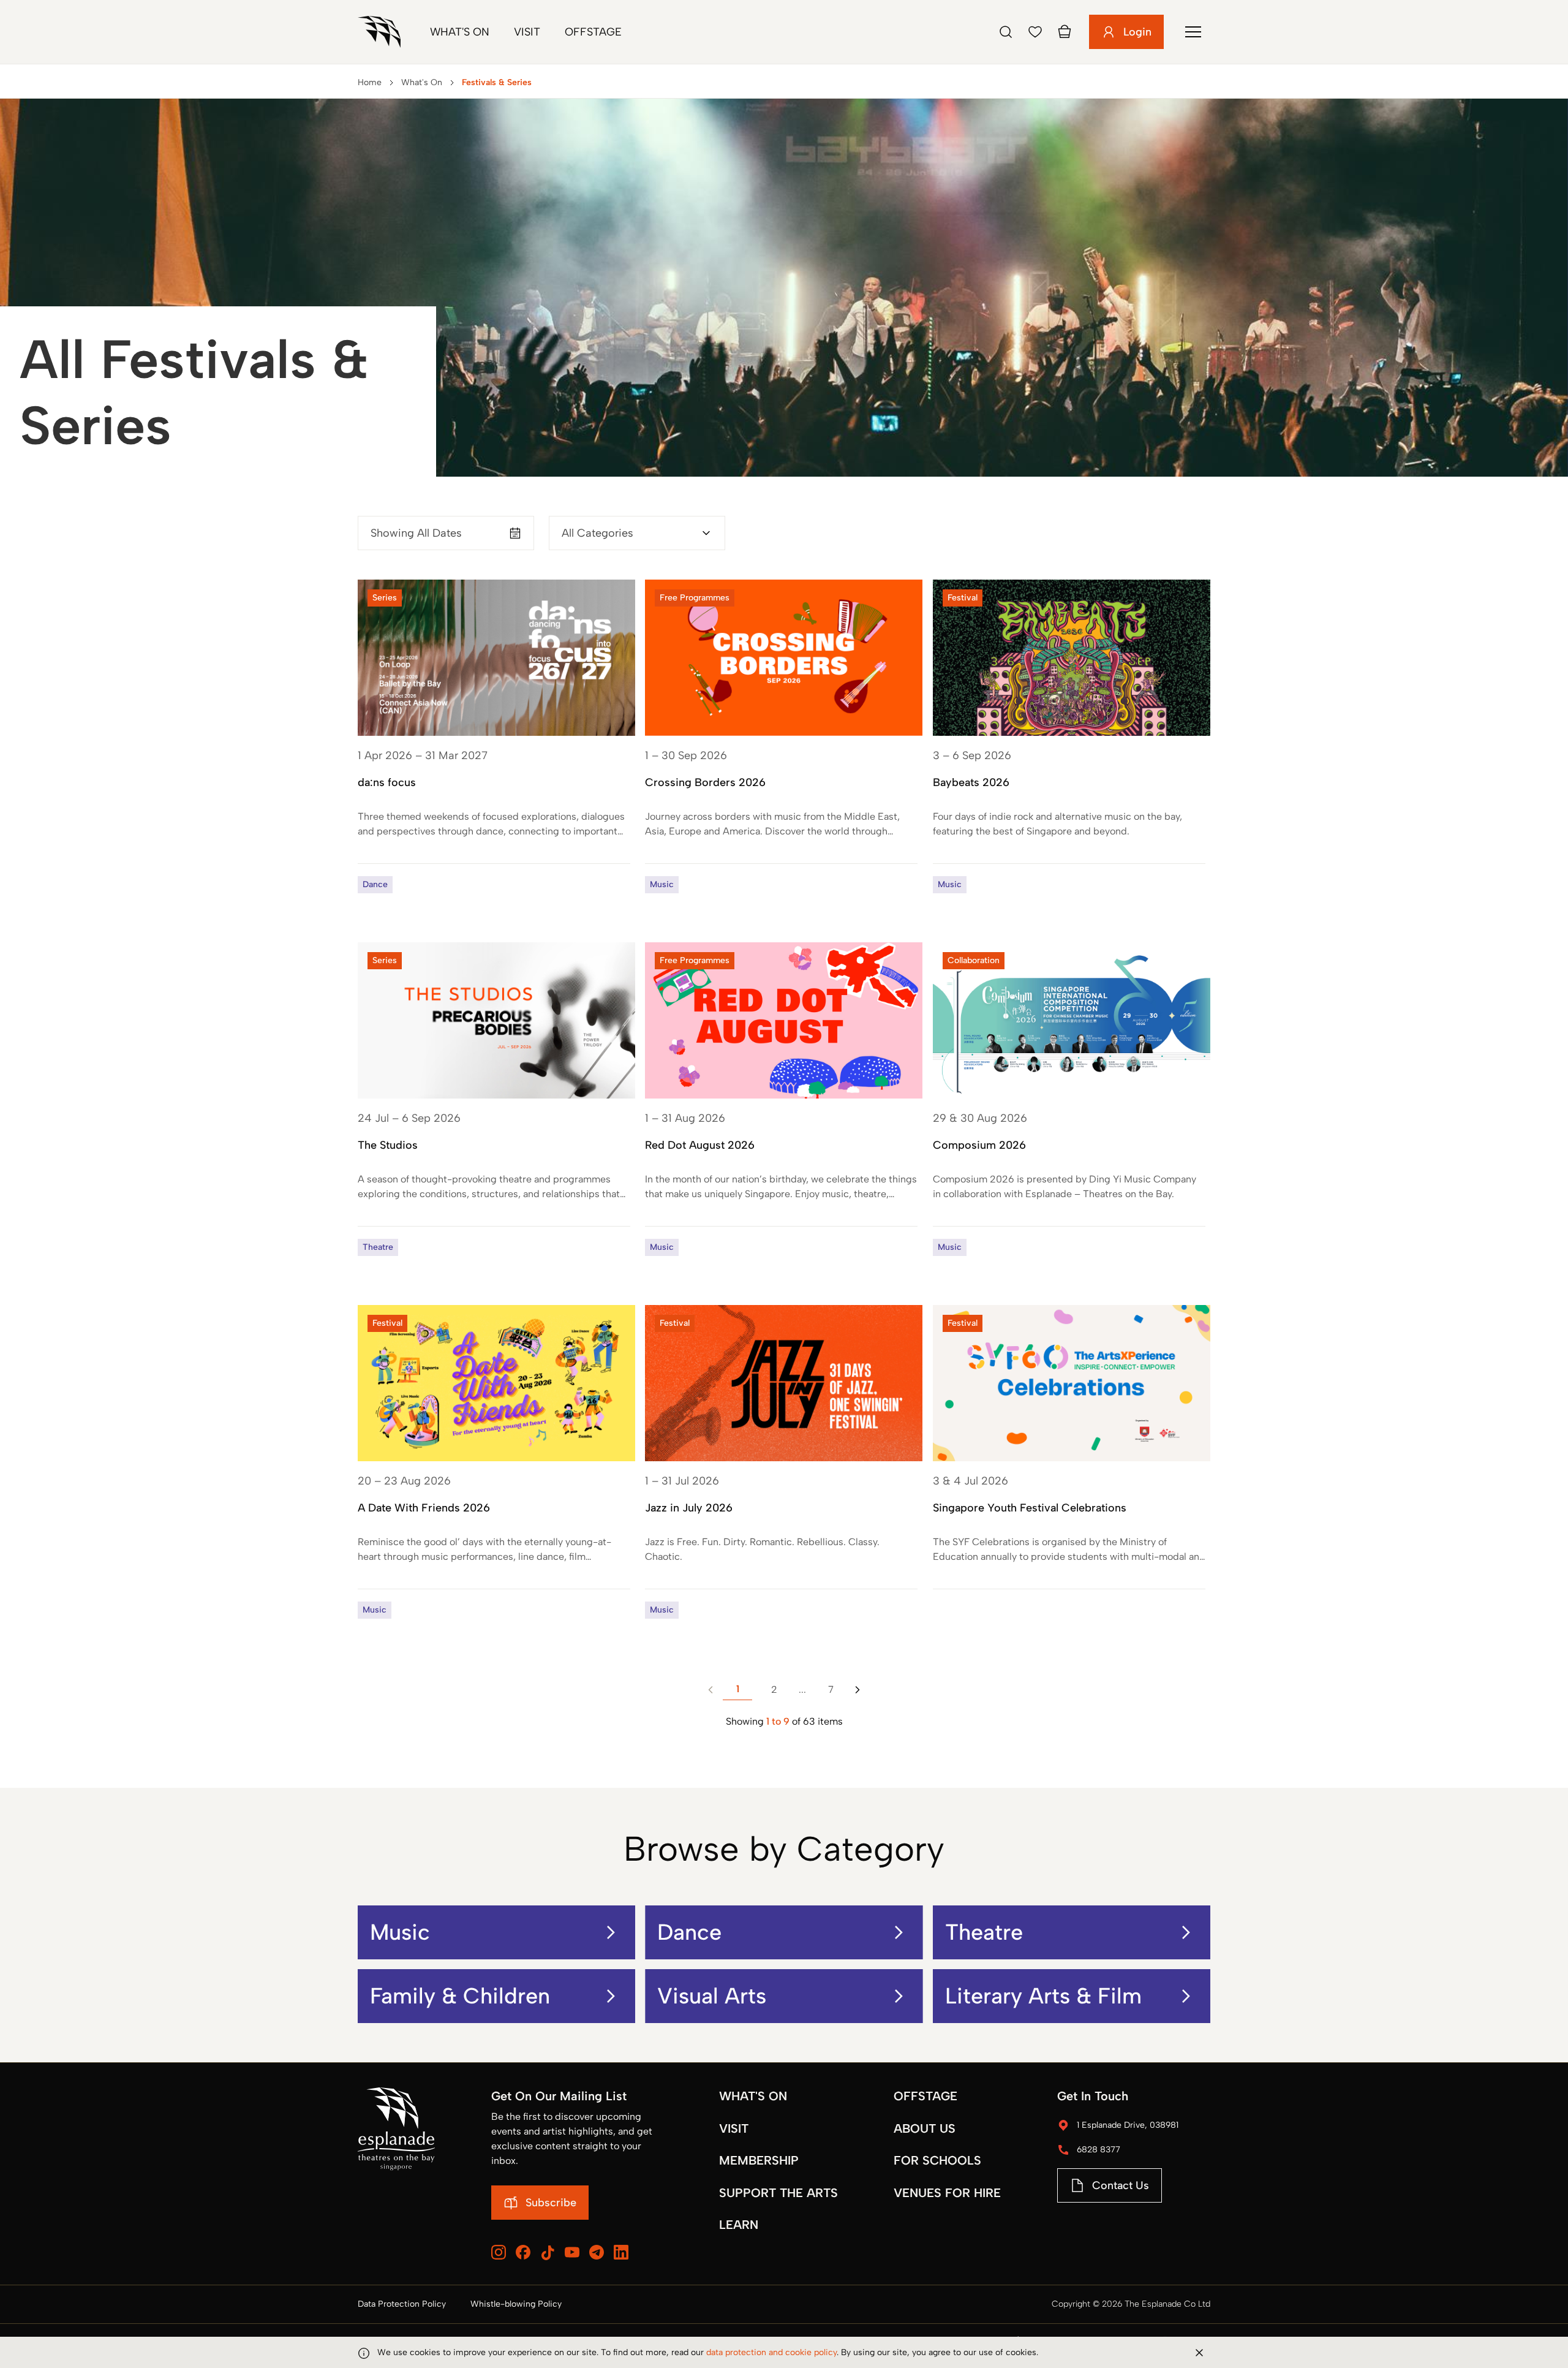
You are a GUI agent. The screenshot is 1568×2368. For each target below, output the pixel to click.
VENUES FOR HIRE (947, 2193)
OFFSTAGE (925, 2096)
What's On (460, 32)
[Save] (1035, 32)
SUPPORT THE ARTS (778, 2193)
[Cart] (1065, 32)
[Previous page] (710, 1690)
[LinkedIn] (621, 2252)
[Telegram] (597, 2252)
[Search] (1006, 32)
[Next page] (858, 1690)
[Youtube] (572, 2252)
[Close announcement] (1199, 2353)
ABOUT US (925, 2128)
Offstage (593, 32)
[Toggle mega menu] (1193, 32)
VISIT (734, 2128)
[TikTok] (548, 2253)
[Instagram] (499, 2252)
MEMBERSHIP (759, 2160)
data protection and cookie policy (771, 2352)
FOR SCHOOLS (937, 2160)
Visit (527, 32)
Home (370, 82)
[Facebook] (523, 2252)
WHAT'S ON (753, 2096)
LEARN (739, 2225)
